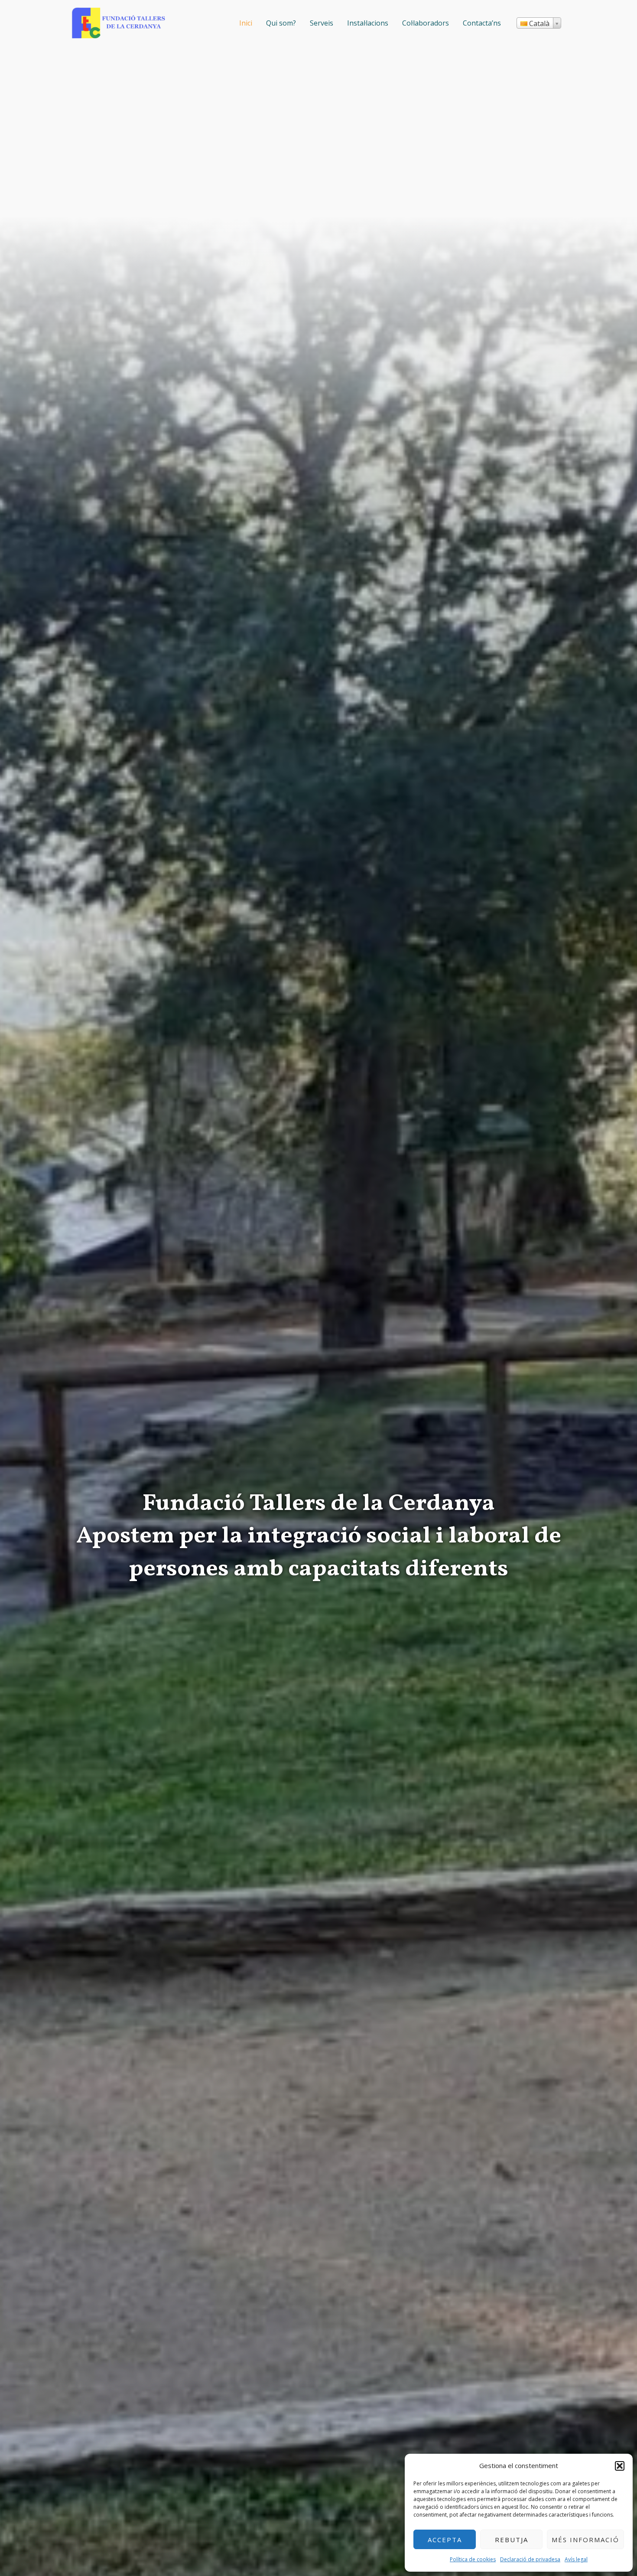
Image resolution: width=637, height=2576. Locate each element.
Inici (246, 23)
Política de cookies (473, 2559)
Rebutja (512, 2540)
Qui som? (281, 23)
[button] (620, 2466)
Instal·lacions (368, 23)
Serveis (322, 23)
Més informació (585, 2540)
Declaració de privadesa (530, 2559)
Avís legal (576, 2559)
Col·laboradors (426, 23)
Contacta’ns (482, 23)
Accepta (445, 2540)
